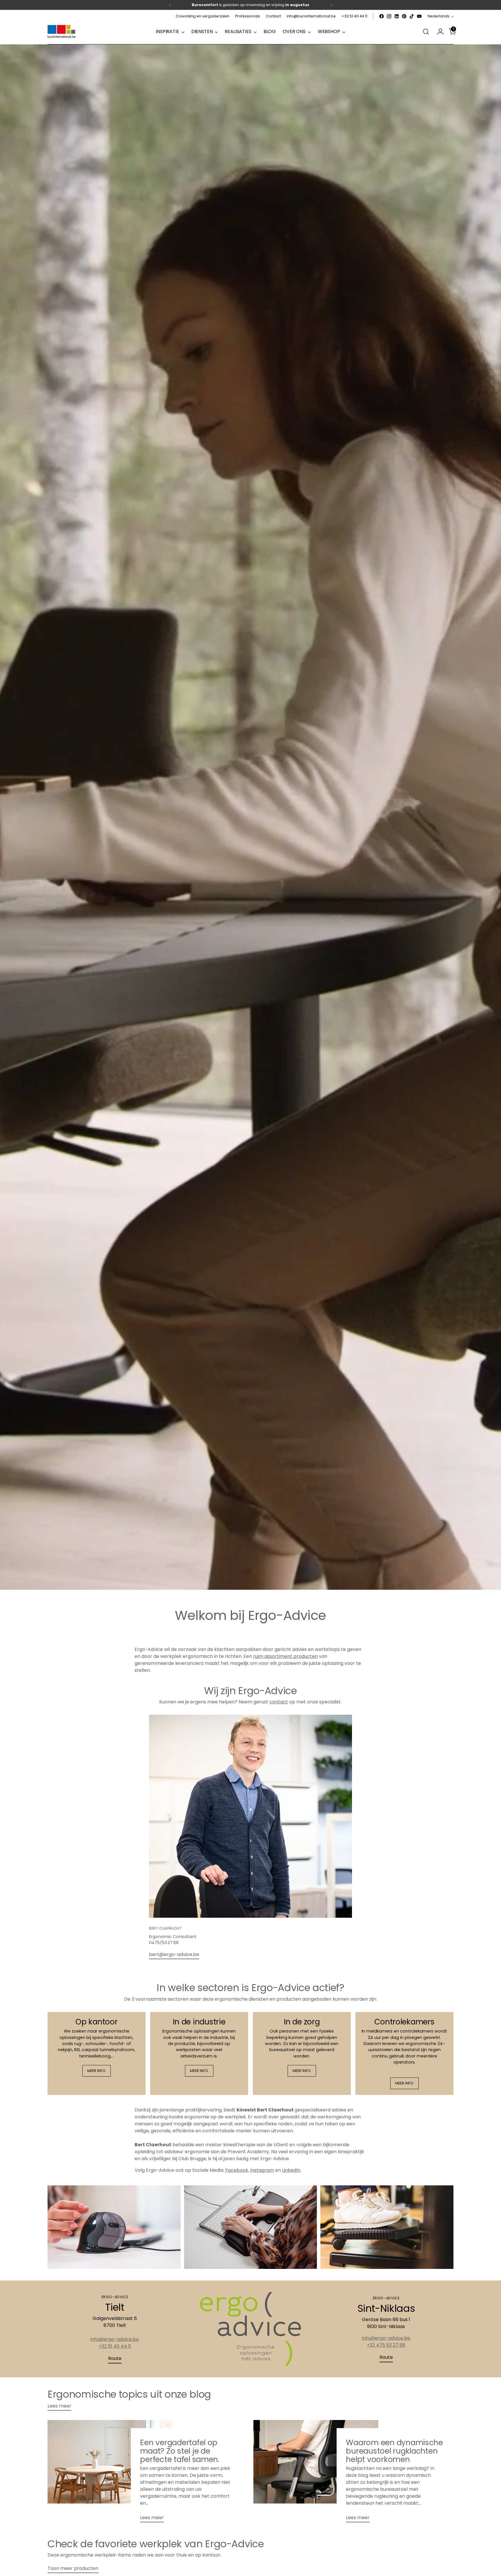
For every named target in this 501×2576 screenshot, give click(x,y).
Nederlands (439, 16)
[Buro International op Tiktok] (412, 16)
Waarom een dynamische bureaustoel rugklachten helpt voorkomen (394, 2451)
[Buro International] (62, 32)
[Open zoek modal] (426, 32)
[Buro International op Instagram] (389, 16)
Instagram (262, 2170)
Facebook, (237, 2170)
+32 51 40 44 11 (115, 2346)
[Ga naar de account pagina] (438, 32)
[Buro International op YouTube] (419, 16)
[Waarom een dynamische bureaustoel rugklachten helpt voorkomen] (316, 2473)
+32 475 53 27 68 (386, 2345)
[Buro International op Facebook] (382, 16)
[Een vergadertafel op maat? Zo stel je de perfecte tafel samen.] (110, 2473)
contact (279, 1702)
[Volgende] (331, 5)
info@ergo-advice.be (115, 2339)
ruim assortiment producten (285, 1656)
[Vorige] (170, 5)
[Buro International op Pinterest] (404, 16)
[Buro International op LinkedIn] (397, 16)
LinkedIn (291, 2170)
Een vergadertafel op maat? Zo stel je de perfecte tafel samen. (180, 2451)
